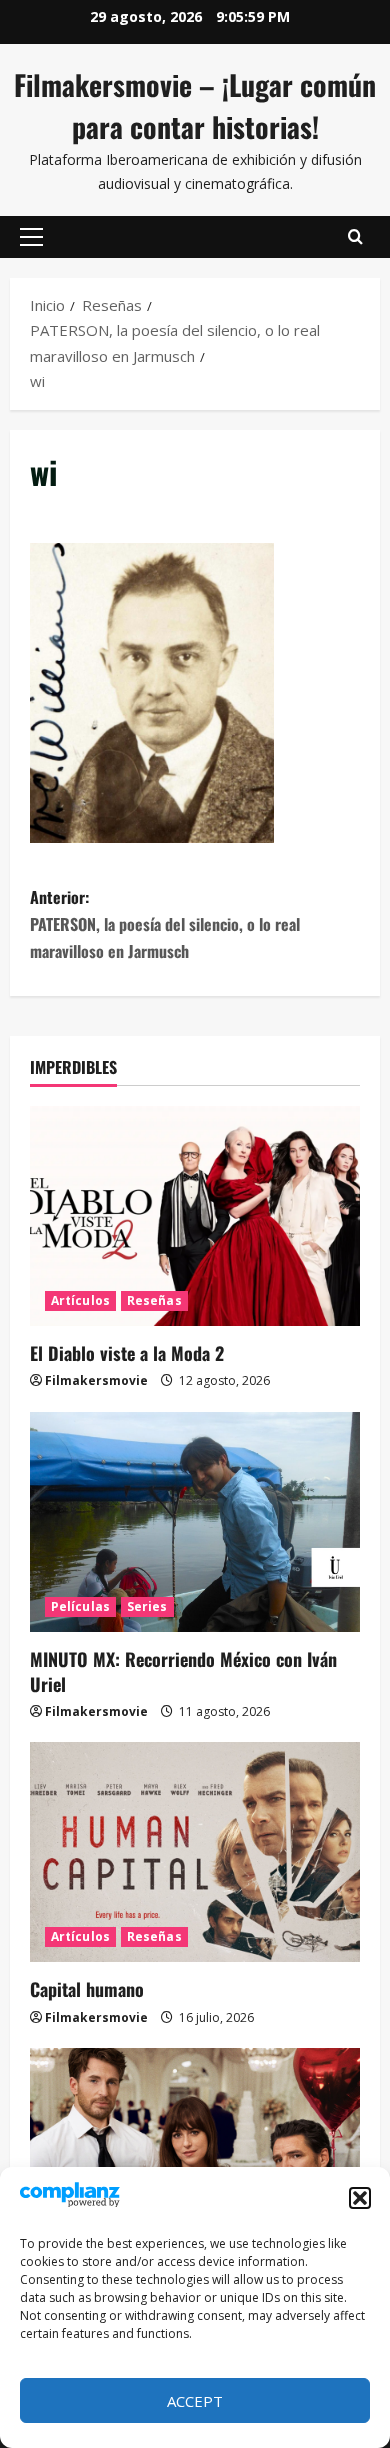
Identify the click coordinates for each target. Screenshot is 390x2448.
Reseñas (154, 1300)
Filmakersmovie (96, 1380)
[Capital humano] (195, 1852)
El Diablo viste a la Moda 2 (127, 1353)
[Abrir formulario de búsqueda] (355, 237)
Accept (195, 2401)
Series (147, 1606)
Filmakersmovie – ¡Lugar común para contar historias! (195, 105)
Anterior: (165, 924)
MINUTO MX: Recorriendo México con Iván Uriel (183, 1671)
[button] (360, 2198)
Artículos (80, 1300)
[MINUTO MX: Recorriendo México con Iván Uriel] (195, 1522)
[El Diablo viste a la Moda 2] (195, 1216)
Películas (80, 1606)
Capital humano (87, 1989)
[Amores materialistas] (195, 2158)
